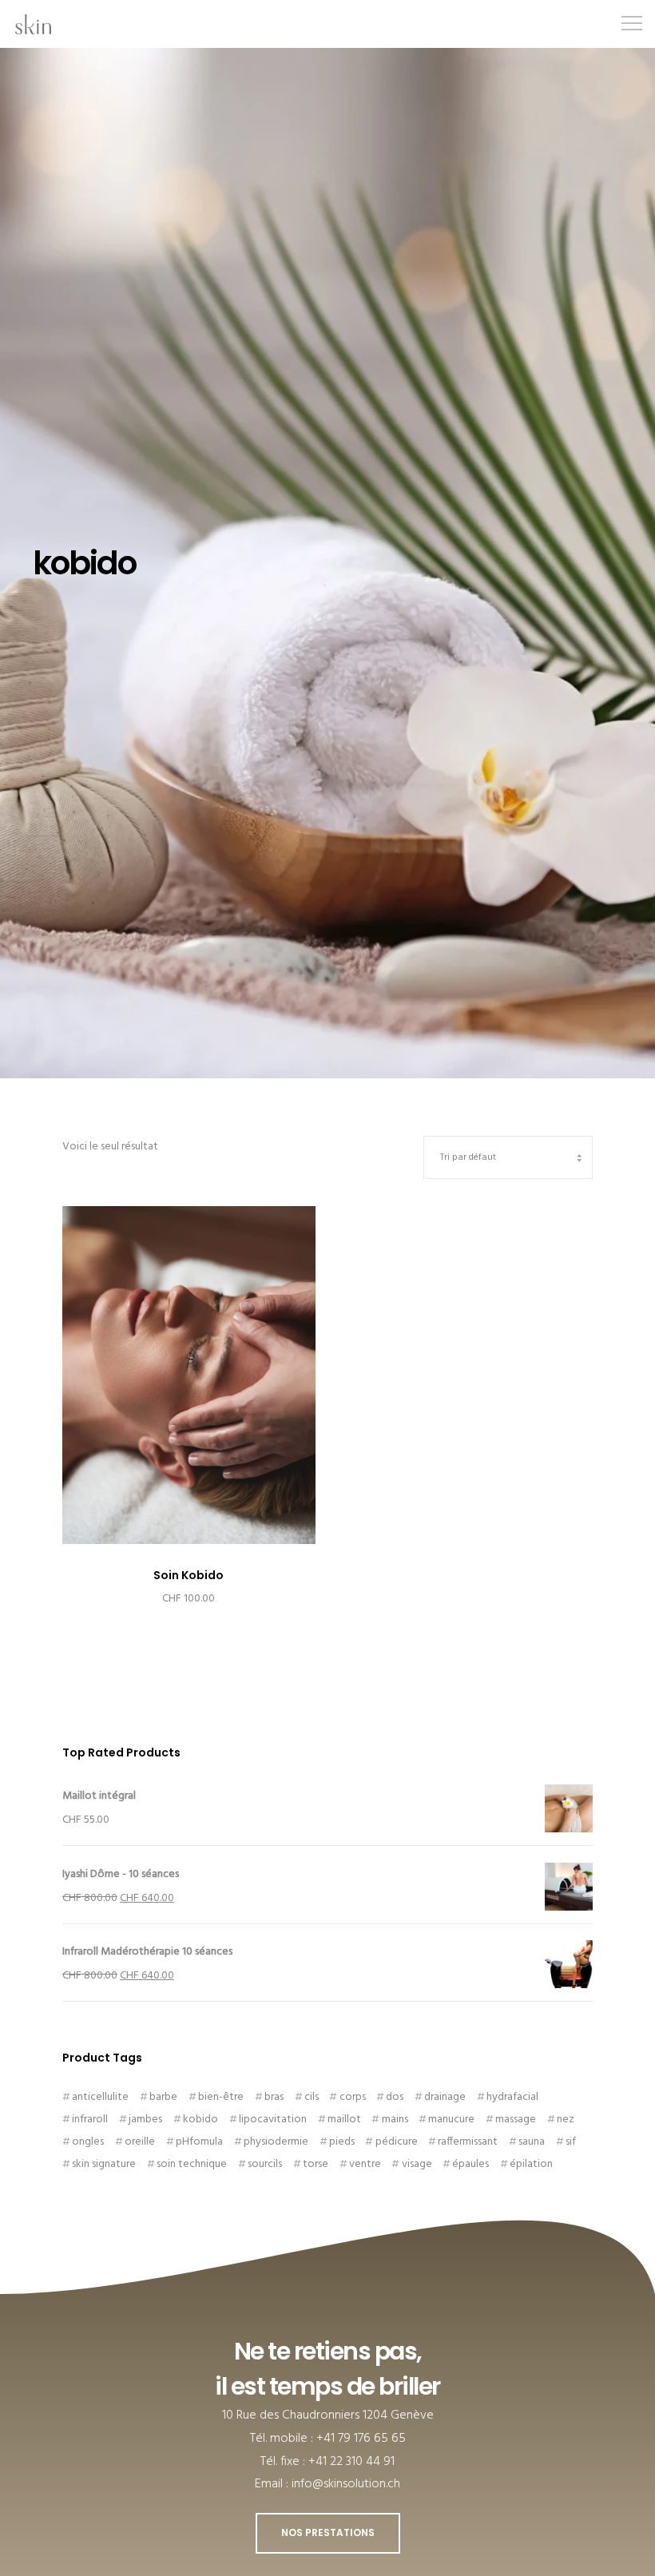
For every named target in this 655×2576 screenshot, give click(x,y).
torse (316, 2164)
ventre (365, 2164)
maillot (344, 2120)
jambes (145, 2120)
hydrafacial (512, 2097)
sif (571, 2142)
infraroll (90, 2120)
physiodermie (276, 2142)
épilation (531, 2164)
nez (566, 2120)
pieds (342, 2142)
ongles (88, 2142)
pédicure (396, 2142)
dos (395, 2097)
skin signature (104, 2164)
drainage (445, 2097)
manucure (451, 2120)
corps (352, 2097)
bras (274, 2097)
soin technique (192, 2164)
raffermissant (468, 2142)
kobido (200, 2120)
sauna (532, 2142)
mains (395, 2120)
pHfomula (199, 2142)
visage (417, 2164)
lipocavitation (273, 2120)
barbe (163, 2097)
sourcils (265, 2164)
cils (312, 2097)
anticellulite (100, 2097)
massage (516, 2120)
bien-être (221, 2097)
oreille (140, 2142)
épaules (470, 2164)
